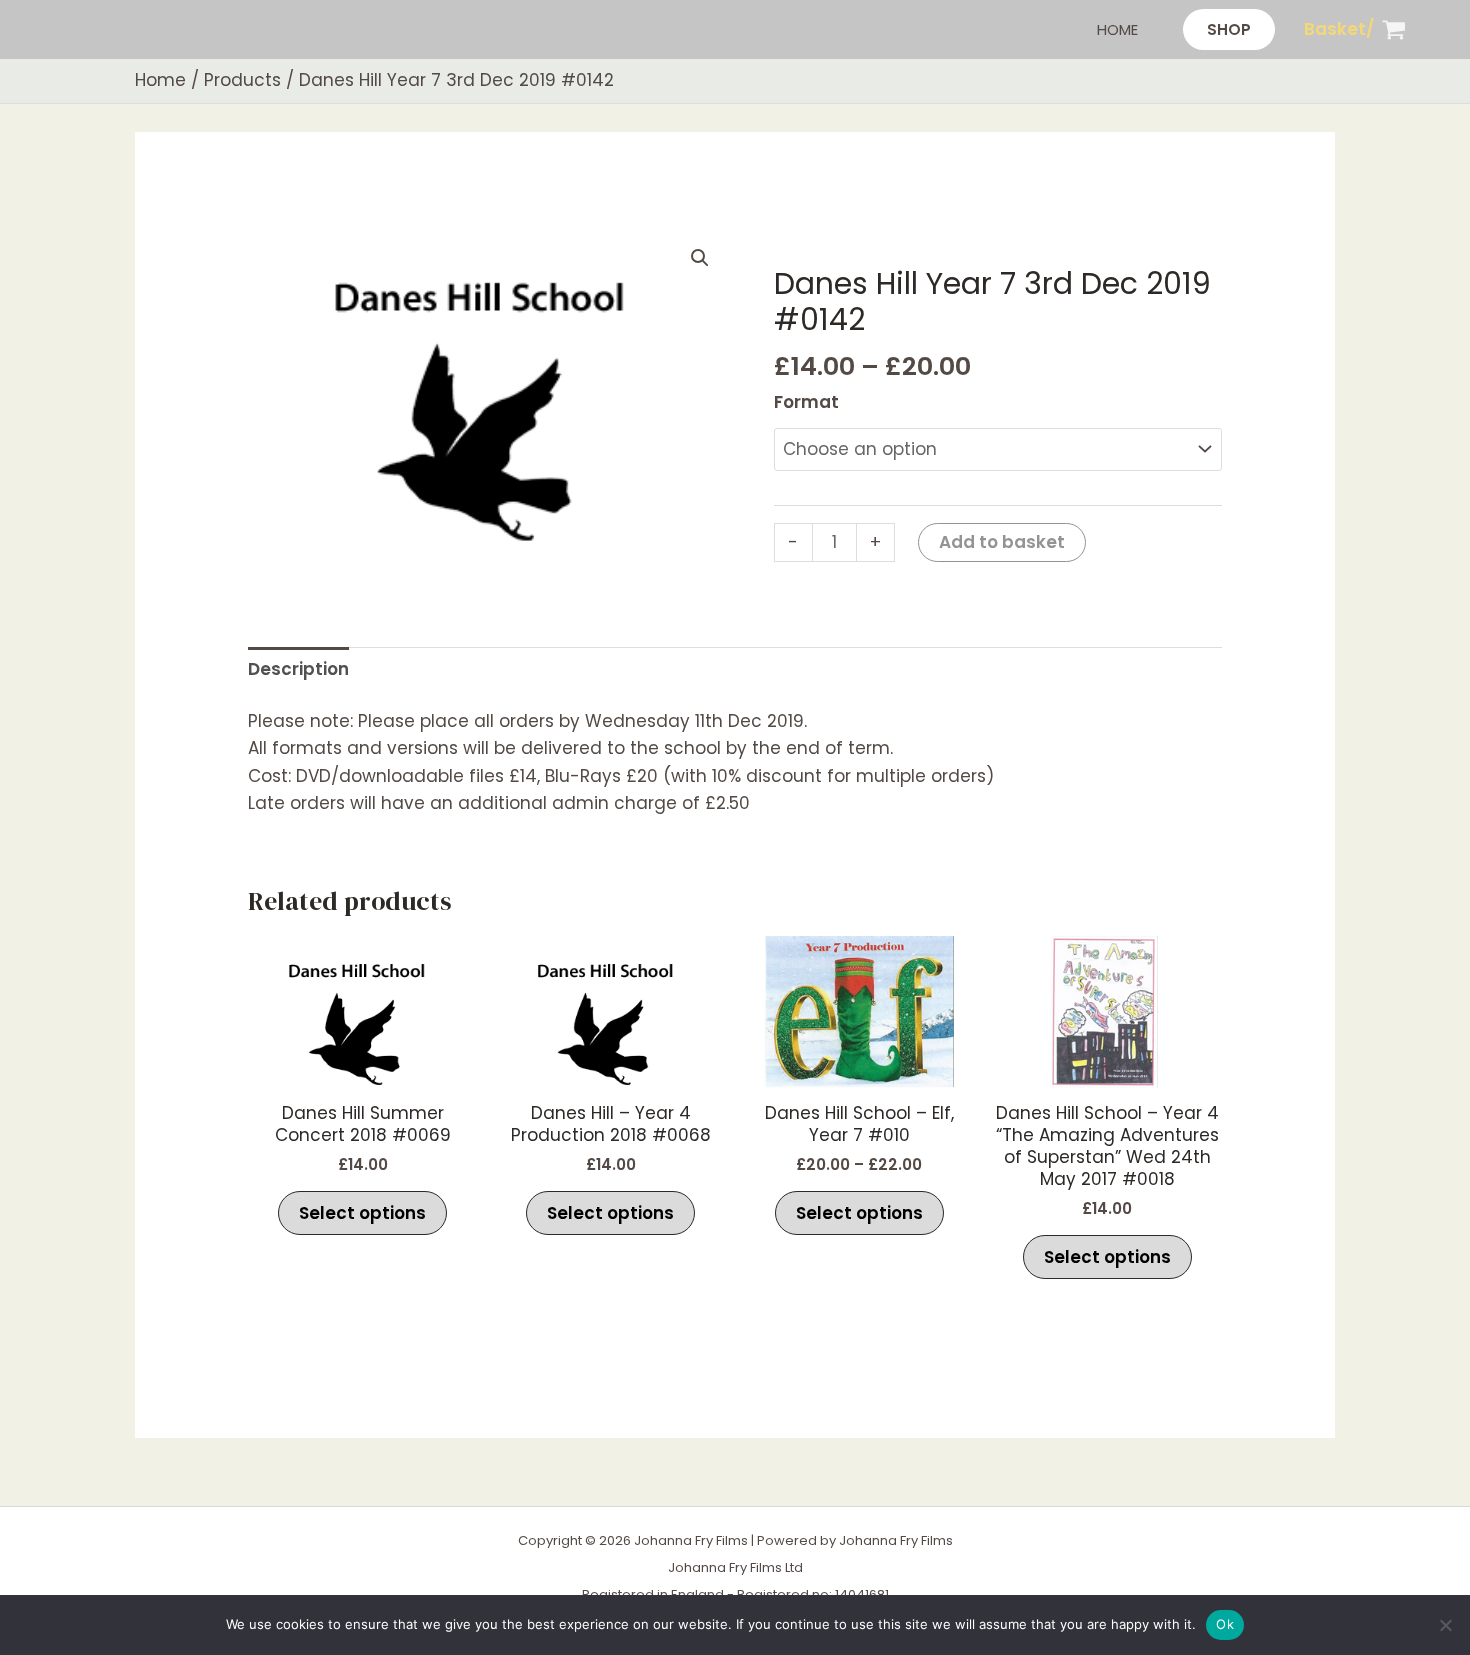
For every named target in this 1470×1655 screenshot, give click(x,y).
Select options (362, 1213)
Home (1117, 29)
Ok (1225, 1624)
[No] (1445, 1625)
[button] (1229, 29)
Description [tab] (298, 669)
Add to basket (1002, 542)
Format (806, 402)
